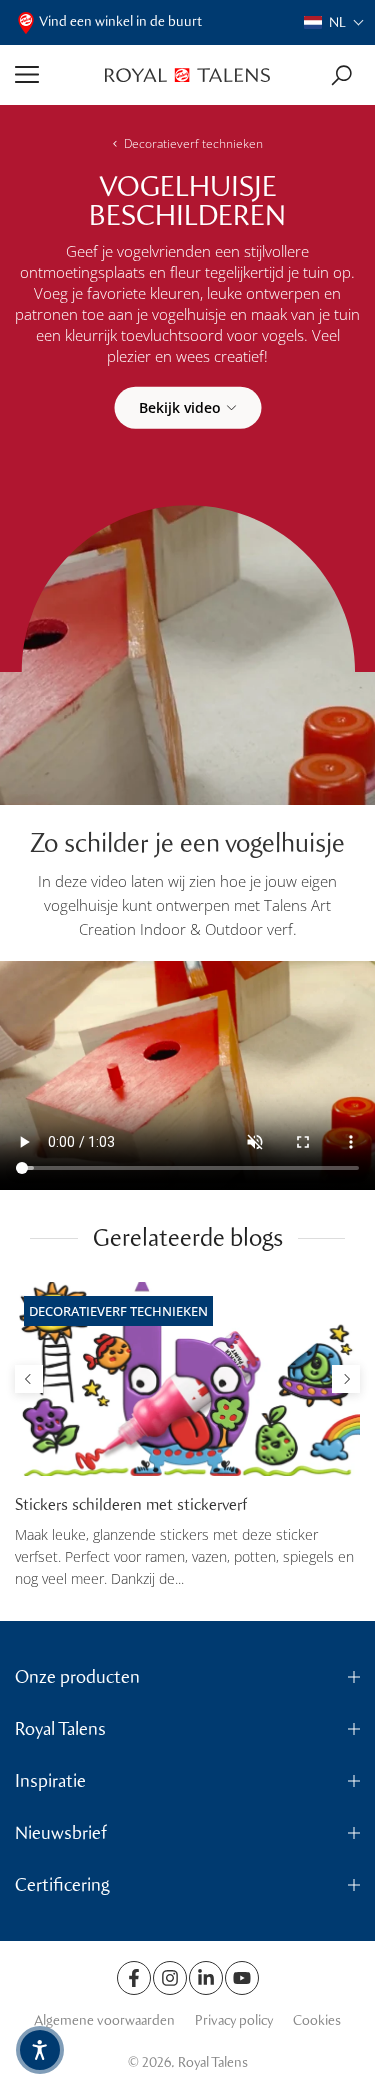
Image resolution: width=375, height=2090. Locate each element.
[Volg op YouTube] (242, 1978)
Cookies (317, 2020)
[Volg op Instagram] (170, 1978)
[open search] (341, 75)
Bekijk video (180, 406)
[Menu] (52, 75)
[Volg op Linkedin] (206, 1978)
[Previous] (29, 1379)
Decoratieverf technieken (193, 143)
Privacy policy (234, 2020)
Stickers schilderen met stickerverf (131, 1504)
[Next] (346, 1379)
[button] (334, 22)
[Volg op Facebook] (134, 1978)
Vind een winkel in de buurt (120, 21)
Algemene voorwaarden (104, 2020)
